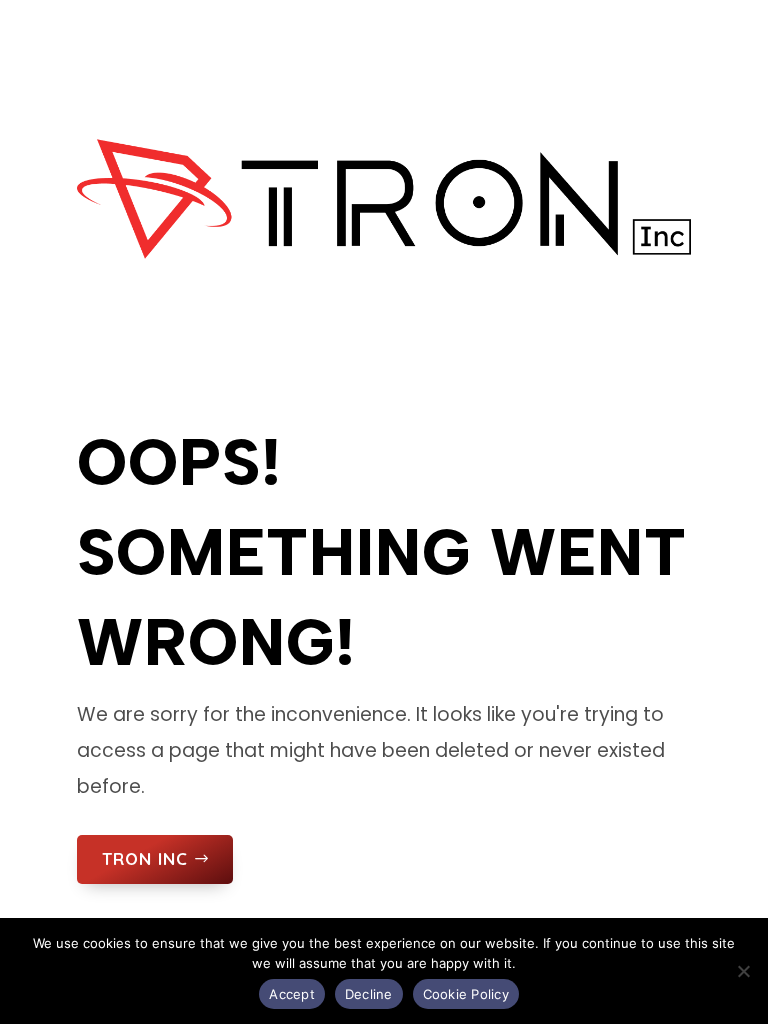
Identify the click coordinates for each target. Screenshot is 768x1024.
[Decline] (743, 971)
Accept (292, 994)
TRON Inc (145, 858)
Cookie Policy (466, 994)
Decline (369, 994)
